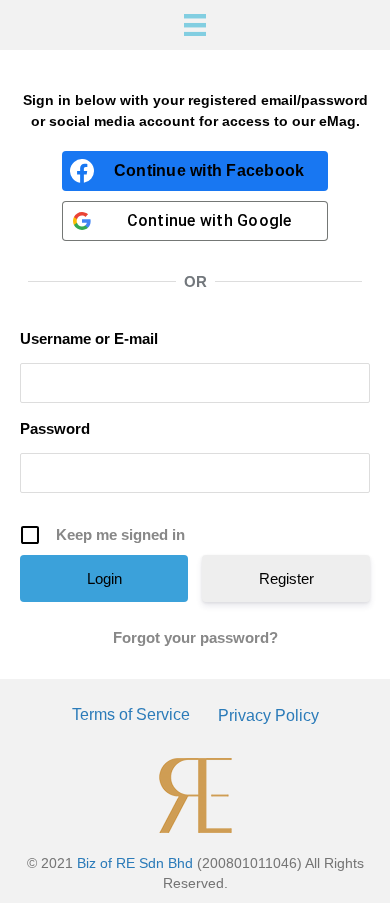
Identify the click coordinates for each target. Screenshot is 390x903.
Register (286, 578)
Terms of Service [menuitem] (131, 714)
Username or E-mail (89, 338)
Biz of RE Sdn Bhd (135, 863)
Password (55, 428)
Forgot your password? (195, 637)
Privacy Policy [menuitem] (268, 715)
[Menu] (195, 25)
